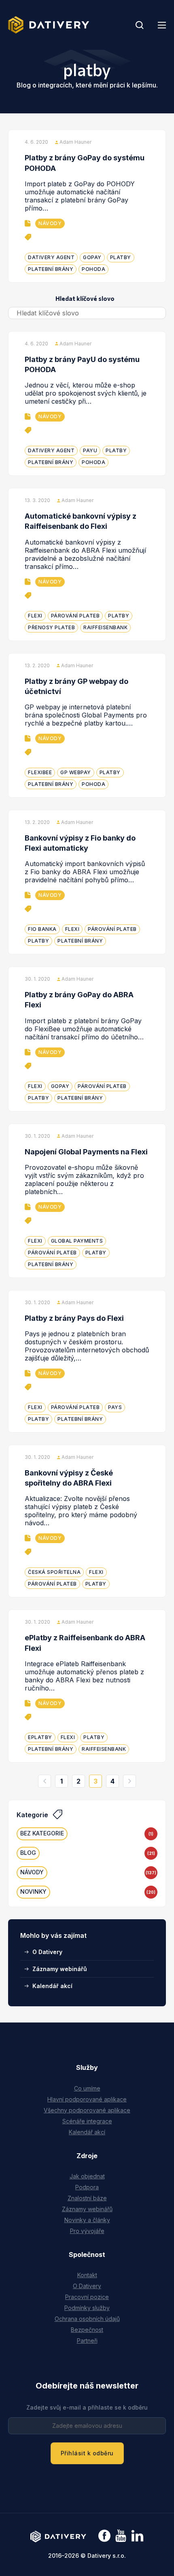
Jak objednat (87, 2176)
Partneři (87, 2341)
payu (90, 450)
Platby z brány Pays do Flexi (74, 1318)
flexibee (40, 772)
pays (115, 1407)
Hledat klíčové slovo (85, 298)
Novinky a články (87, 2220)
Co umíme (87, 2088)
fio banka (42, 929)
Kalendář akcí (52, 1986)
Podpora (87, 2187)
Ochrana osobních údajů (87, 2319)
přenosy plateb (51, 627)
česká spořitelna (54, 1572)
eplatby (40, 1737)
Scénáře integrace (87, 2121)
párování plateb (75, 616)
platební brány (51, 269)
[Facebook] (104, 2537)
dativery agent (51, 257)
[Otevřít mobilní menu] (162, 25)
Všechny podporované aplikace (87, 2110)
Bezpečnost (87, 2330)
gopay (92, 257)
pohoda (93, 269)
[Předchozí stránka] (45, 1781)
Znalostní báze (87, 2198)
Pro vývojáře (87, 2231)
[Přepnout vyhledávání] (140, 25)
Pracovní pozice (87, 2297)
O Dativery (47, 1952)
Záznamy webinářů (60, 1969)
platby (121, 257)
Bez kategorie (42, 1833)
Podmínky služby (87, 2308)
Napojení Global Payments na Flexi (86, 1152)
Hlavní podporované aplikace (87, 2099)
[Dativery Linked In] (137, 2536)
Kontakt (87, 2275)
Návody (50, 223)
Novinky (33, 1892)
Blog (28, 1853)
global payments (77, 1241)
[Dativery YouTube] (121, 2536)
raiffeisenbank (105, 627)
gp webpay (76, 772)
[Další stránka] (129, 1781)
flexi (35, 616)
